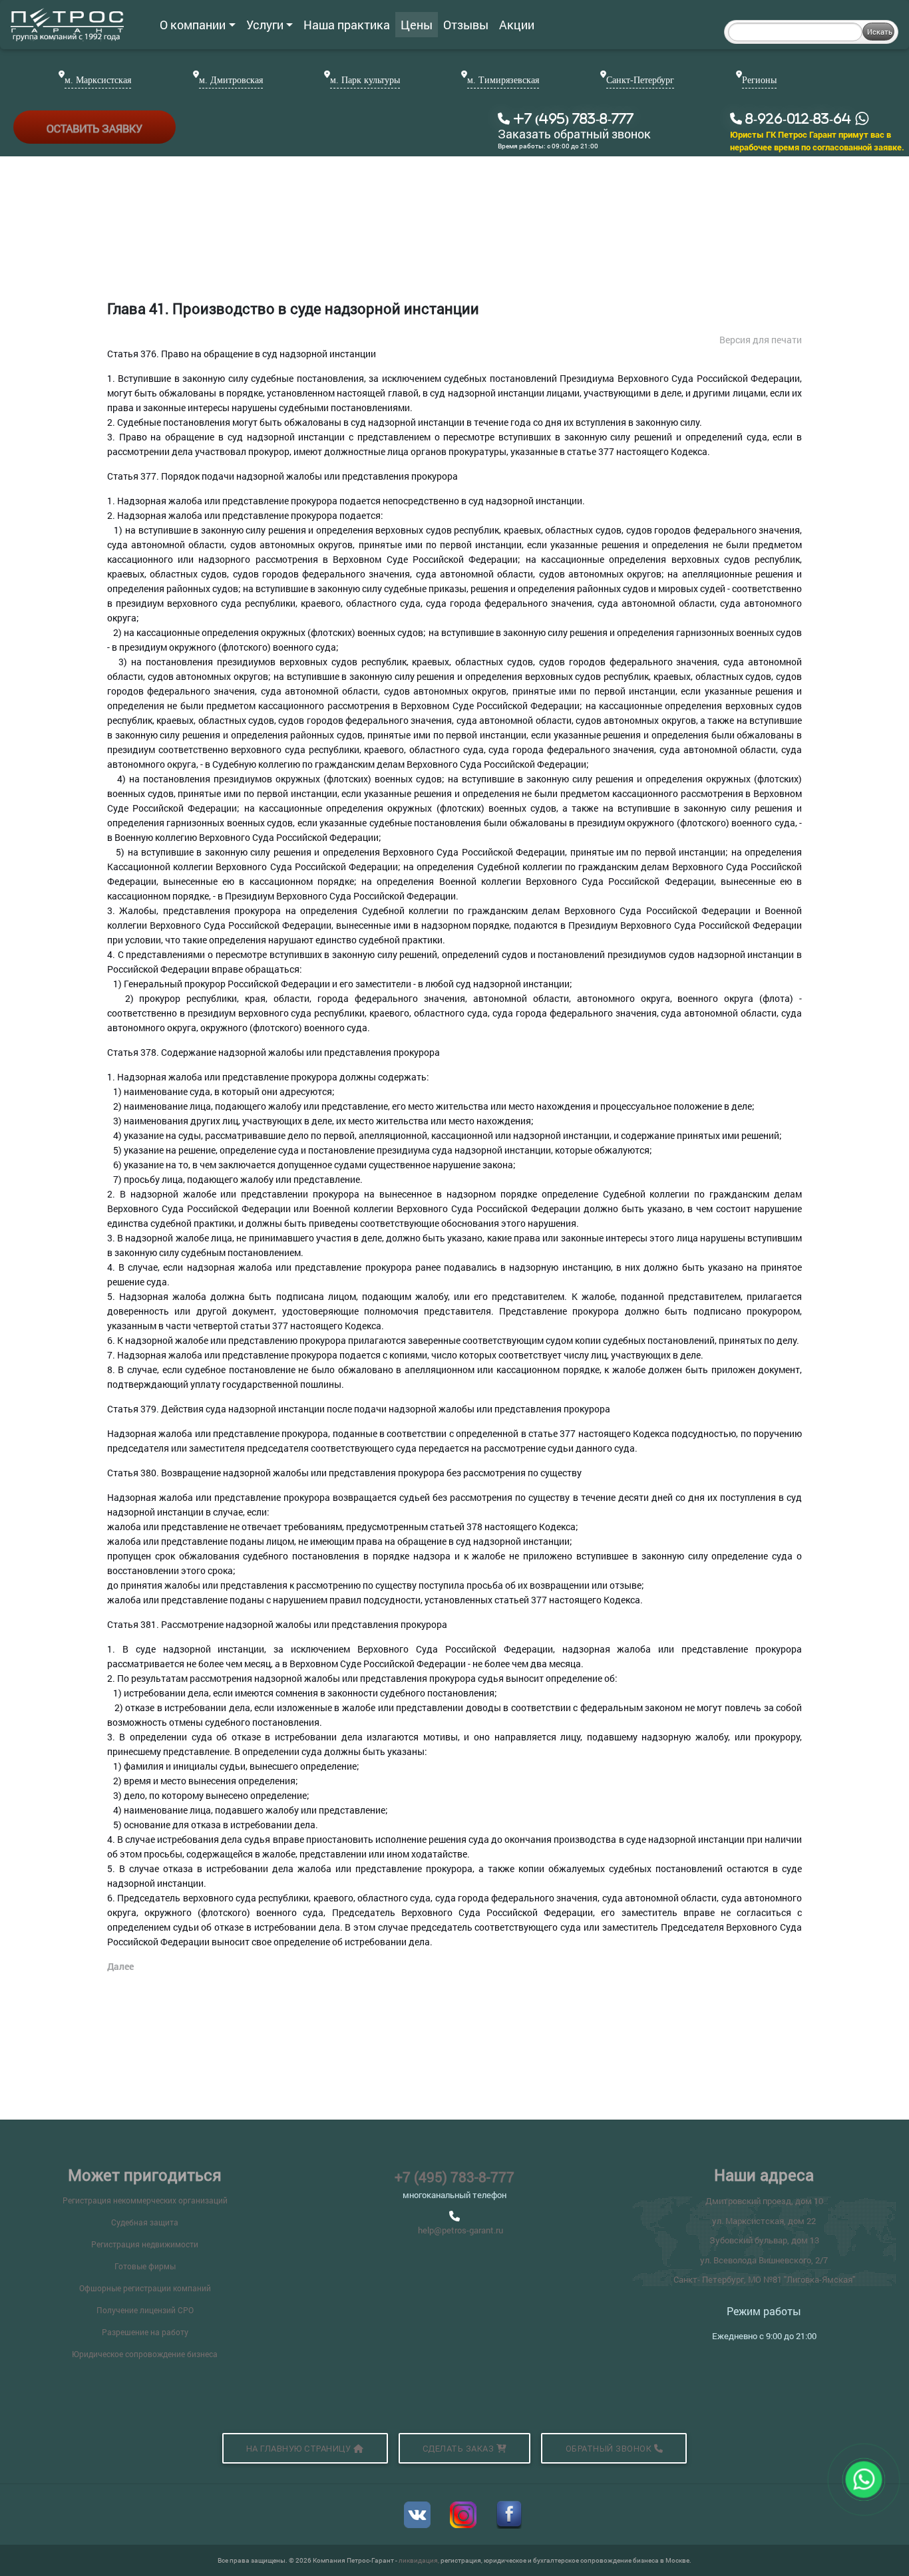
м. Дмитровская (231, 80)
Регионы (759, 80)
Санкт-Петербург (640, 80)
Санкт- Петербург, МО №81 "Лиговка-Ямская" (764, 2279)
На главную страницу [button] (300, 2449)
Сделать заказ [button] (459, 2449)
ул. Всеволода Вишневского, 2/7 (764, 2260)
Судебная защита (145, 2222)
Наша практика (347, 25)
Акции (517, 25)
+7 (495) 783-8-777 (454, 2177)
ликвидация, (420, 2560)
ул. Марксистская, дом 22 (764, 2221)
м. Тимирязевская (503, 80)
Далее (120, 1966)
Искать (880, 32)
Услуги (265, 25)
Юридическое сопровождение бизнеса (145, 2354)
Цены (417, 25)
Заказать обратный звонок (574, 134)
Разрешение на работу (145, 2332)
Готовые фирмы (145, 2266)
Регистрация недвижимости (145, 2244)
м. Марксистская (98, 80)
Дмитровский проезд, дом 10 (764, 2201)
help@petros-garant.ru (460, 2230)
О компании (193, 25)
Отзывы (466, 25)
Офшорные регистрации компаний (145, 2288)
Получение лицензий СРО (145, 2310)
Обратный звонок (610, 2449)
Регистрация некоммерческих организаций (145, 2200)
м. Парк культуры (365, 80)
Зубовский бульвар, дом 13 (764, 2240)
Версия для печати (761, 340)
